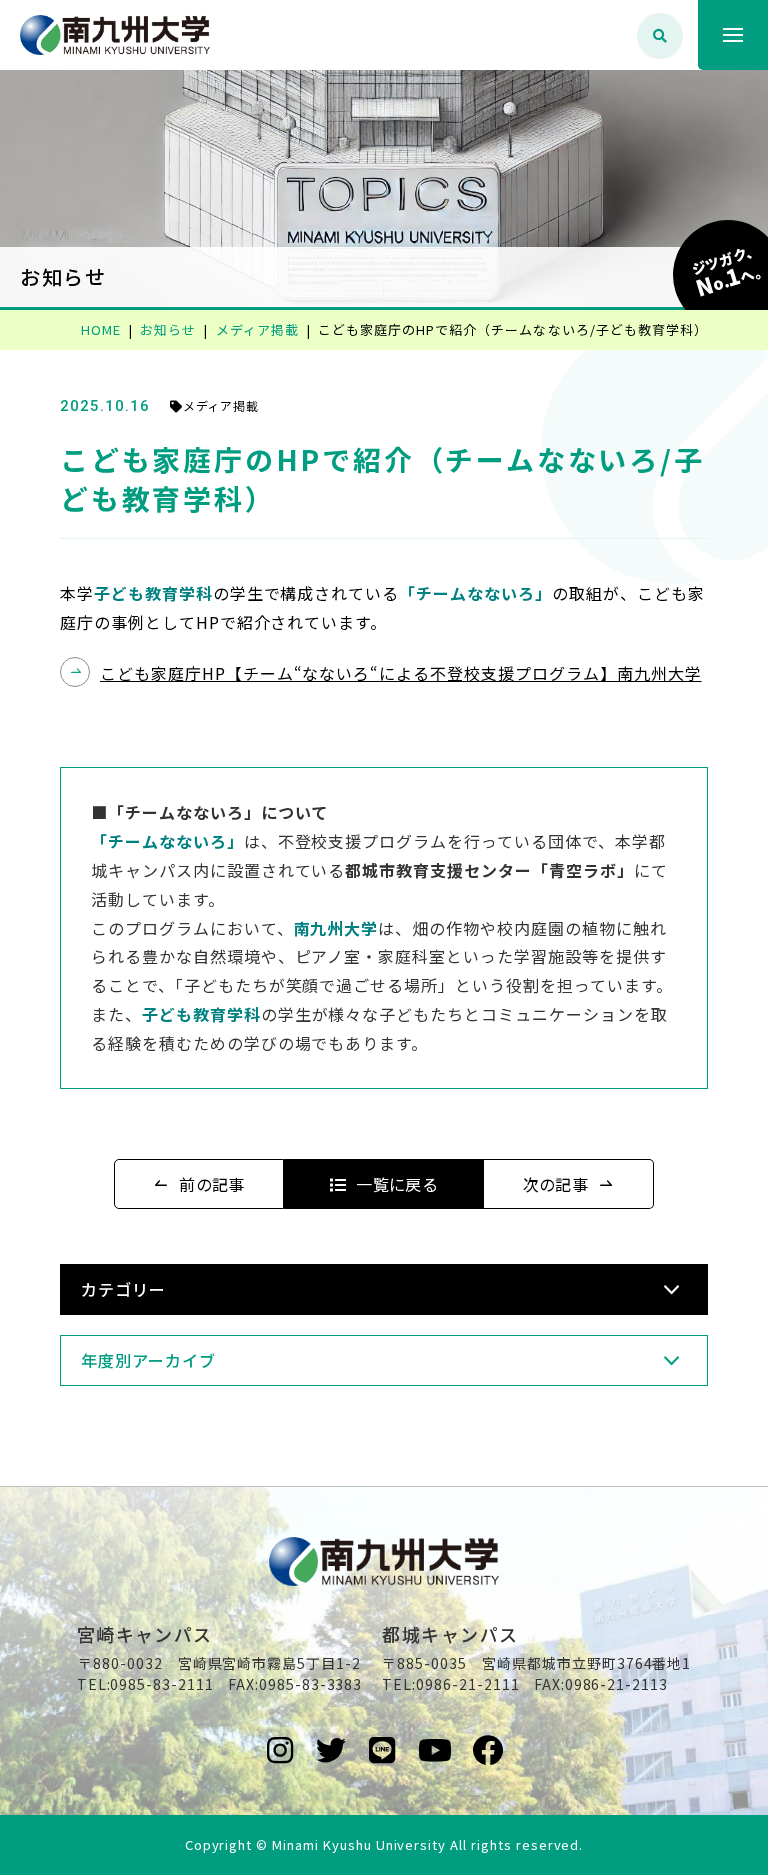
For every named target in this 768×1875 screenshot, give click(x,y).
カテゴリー (123, 1289)
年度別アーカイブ (148, 1360)
